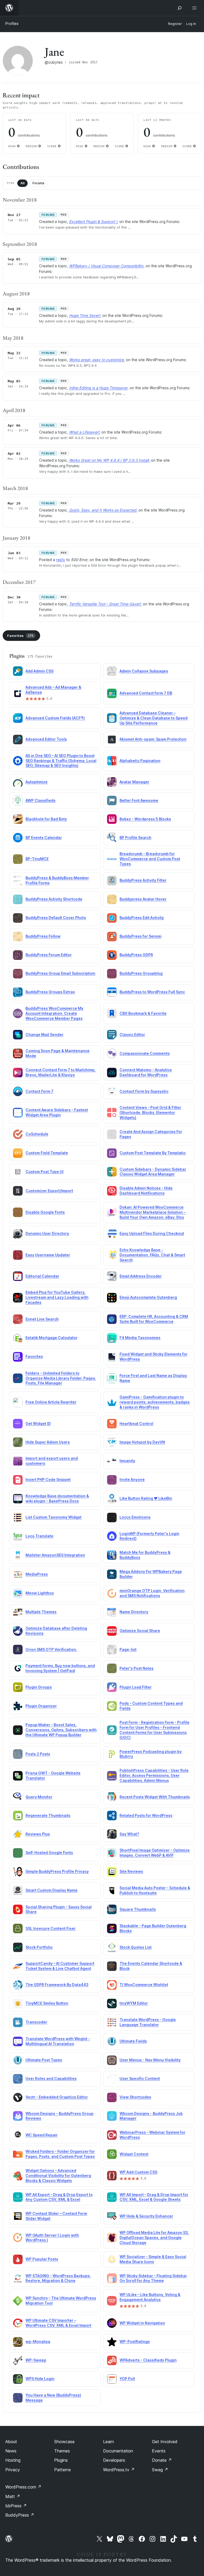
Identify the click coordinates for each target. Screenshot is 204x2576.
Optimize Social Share (140, 1631)
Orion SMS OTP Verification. (51, 1649)
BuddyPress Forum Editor (49, 955)
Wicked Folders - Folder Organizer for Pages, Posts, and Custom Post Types (60, 2154)
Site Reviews (131, 1871)
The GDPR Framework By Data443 (57, 1985)
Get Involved (165, 2442)
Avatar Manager (134, 782)
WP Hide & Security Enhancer (146, 2216)
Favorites (20, 636)
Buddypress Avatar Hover (143, 899)
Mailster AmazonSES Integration (55, 1555)
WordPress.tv (119, 2470)
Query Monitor (39, 1797)
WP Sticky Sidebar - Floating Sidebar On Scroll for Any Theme (153, 2278)
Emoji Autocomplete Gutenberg (148, 1297)
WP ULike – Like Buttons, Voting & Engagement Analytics (150, 2297)
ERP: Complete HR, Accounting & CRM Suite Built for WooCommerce (154, 1319)
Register (175, 24)
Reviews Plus (38, 1834)
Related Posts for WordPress (146, 1815)
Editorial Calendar (42, 1276)
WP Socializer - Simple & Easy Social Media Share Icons (153, 2259)
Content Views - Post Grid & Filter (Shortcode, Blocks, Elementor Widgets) (150, 1112)
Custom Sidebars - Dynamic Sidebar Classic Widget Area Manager (153, 1172)
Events (159, 2451)
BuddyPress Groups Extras (50, 992)
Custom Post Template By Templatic (153, 1153)
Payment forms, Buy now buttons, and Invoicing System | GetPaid (60, 1668)
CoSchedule (37, 1134)
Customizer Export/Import (49, 1191)
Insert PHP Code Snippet (48, 1479)
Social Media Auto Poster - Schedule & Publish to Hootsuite (155, 1890)
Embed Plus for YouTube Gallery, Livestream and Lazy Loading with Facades (57, 1297)
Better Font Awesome (139, 800)
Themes (62, 2451)
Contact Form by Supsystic (144, 1091)
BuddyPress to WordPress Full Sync (152, 992)
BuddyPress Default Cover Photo (56, 918)
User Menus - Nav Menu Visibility (150, 2060)
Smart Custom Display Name (52, 1890)
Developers (114, 2460)
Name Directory (134, 1612)
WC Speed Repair (42, 2135)
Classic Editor (132, 1035)
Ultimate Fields (133, 2041)
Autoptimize (37, 782)
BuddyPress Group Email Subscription (60, 973)
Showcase (64, 2442)
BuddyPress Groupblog (141, 973)
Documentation (118, 2451)
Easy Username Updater (48, 1255)
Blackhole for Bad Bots (46, 819)
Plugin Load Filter (136, 1687)
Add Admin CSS (39, 671)
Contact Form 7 (39, 1091)
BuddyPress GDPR (136, 955)
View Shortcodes (135, 2097)
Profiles (12, 23)
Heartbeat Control (136, 1423)
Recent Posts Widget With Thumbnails (155, 1797)
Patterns (63, 2470)
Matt (13, 2496)
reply (61, 560)
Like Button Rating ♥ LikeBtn (146, 1498)
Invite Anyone (132, 1479)
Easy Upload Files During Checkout (152, 1233)
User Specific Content (140, 2078)
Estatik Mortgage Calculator (52, 1338)
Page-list (128, 1649)
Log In (191, 24)
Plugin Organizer (41, 1706)
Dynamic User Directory (47, 1233)
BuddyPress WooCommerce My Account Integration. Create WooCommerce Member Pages (54, 1013)
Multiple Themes (41, 1612)
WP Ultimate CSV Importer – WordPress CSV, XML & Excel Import (58, 2323)
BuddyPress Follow (43, 936)
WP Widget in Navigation (142, 2323)
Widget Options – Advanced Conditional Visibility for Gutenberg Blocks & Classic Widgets (58, 2175)
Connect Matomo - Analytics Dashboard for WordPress (146, 1072)
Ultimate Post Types (44, 2060)
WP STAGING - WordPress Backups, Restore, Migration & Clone (58, 2278)
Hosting (13, 2460)
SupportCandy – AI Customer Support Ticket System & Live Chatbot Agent (60, 1966)
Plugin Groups (39, 1687)
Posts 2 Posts (38, 1754)
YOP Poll (127, 2379)
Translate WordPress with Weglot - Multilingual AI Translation (58, 2041)
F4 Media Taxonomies (140, 1338)
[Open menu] (195, 8)
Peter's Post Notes (137, 1668)
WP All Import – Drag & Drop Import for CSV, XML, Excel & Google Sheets (154, 2197)
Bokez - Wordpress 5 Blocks (145, 819)
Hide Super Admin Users (48, 1442)
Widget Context (134, 2154)
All (22, 183)
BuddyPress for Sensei (141, 936)
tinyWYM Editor (134, 2003)
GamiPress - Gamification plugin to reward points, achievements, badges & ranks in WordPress (155, 1402)
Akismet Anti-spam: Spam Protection (153, 739)
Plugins (61, 2460)
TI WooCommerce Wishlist (144, 1985)
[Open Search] (180, 8)
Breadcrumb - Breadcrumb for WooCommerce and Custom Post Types (150, 859)
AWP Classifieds (41, 800)
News (11, 2451)
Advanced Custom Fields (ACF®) (55, 718)
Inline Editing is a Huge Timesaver (98, 388)
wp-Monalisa (38, 2341)
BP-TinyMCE (37, 859)
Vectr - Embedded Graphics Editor (57, 2097)
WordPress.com (23, 2487)
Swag (160, 2470)
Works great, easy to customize (96, 360)
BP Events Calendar (44, 837)
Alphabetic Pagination (140, 761)
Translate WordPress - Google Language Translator (148, 2022)
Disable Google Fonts (45, 1212)
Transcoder (36, 2022)
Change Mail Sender (44, 1035)
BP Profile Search (135, 837)
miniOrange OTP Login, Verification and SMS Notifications (152, 1593)
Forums (38, 183)
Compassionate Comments (145, 1053)
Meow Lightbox (40, 1593)
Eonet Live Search (42, 1319)
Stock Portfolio (39, 1947)
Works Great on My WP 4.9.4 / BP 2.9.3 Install (109, 460)
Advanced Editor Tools (46, 739)
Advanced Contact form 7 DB (146, 693)
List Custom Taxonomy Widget (54, 1517)
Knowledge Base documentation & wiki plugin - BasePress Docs (57, 1498)
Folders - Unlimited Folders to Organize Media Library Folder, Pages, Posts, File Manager (61, 1378)
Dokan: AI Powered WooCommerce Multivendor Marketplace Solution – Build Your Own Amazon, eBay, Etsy (152, 1212)
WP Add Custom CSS (138, 2172)
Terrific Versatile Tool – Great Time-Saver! (105, 604)
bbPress (16, 2506)
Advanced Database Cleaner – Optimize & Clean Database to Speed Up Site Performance (154, 718)
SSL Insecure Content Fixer (51, 1928)
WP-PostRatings (135, 2341)
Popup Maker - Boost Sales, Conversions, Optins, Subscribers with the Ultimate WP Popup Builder (61, 1730)
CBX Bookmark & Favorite (143, 1013)
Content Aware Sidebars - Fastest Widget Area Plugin (57, 1112)
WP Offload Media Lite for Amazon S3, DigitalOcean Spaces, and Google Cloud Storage (154, 2238)
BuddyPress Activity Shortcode (54, 899)
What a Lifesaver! (84, 432)
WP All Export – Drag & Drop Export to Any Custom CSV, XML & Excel (59, 2197)
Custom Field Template (47, 1153)
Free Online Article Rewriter (51, 1402)
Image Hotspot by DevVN (142, 1442)
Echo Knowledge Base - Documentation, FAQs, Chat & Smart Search (152, 1255)
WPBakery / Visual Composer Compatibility (106, 266)
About (11, 2442)
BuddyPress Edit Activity (142, 918)
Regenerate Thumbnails (48, 1815)
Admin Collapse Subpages (144, 671)
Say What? (129, 1834)
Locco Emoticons (135, 1517)
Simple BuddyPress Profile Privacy (57, 1871)
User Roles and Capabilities (51, 2078)
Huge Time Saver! (85, 315)
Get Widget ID (38, 1423)
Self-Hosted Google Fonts (49, 1853)
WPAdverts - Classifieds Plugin (148, 2360)
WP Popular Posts (42, 2259)
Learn (109, 2442)
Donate (162, 2460)
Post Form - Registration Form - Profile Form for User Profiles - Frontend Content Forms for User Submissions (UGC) (154, 1730)
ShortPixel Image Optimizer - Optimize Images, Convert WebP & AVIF (155, 1853)
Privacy (13, 2470)
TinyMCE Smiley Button (47, 2003)
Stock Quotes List (136, 1947)
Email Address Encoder (141, 1276)
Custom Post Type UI (44, 1172)
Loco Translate (39, 1536)
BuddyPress (20, 2515)
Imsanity (127, 1461)
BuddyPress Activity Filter (143, 880)
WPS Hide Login (40, 2379)
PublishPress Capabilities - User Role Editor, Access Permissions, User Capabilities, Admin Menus (154, 1775)
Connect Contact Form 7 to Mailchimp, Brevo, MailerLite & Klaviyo (61, 1072)
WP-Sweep (36, 2360)
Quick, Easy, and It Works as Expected (103, 510)
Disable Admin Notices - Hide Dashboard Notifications (146, 1191)
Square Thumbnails (138, 1909)
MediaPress (37, 1574)
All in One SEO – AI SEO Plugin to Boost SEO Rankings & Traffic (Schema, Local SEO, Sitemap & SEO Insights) (61, 761)
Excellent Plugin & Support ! (93, 222)
